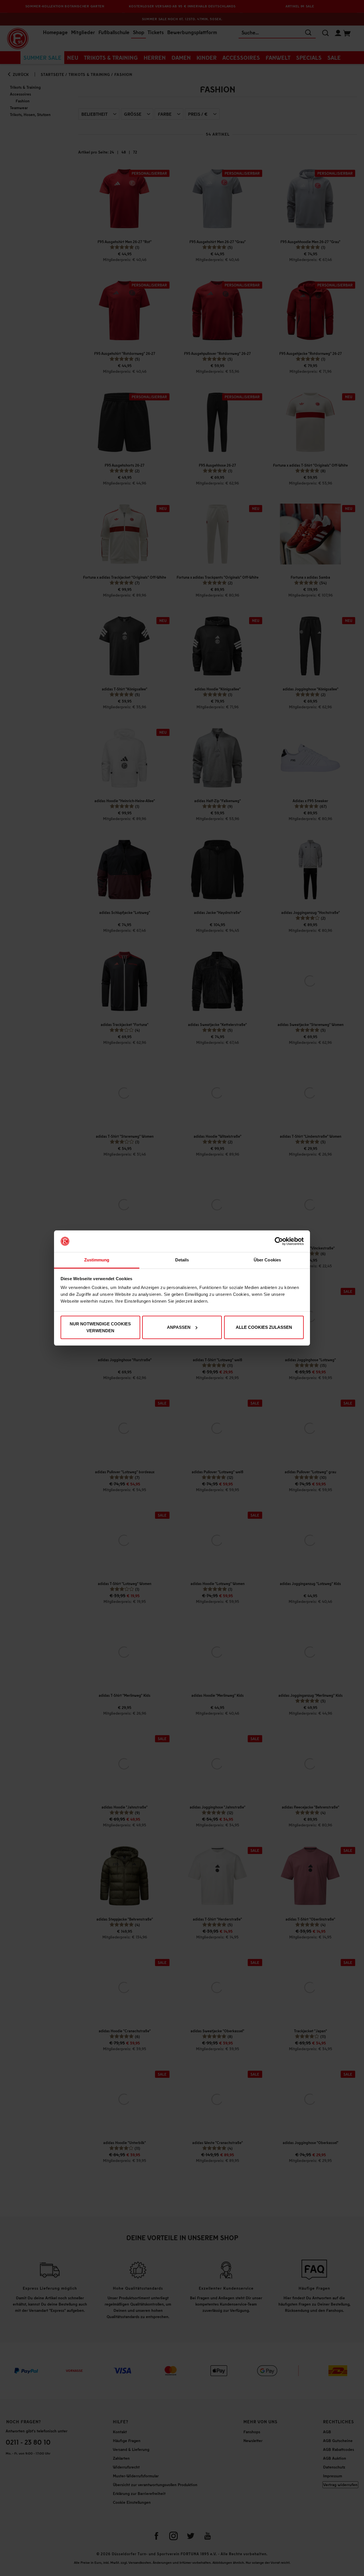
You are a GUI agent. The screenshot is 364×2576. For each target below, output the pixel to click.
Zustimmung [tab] (97, 1260)
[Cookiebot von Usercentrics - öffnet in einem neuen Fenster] (279, 1241)
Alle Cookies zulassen (264, 1327)
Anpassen (179, 1327)
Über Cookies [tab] (267, 1260)
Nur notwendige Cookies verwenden (100, 1327)
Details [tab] (182, 1260)
